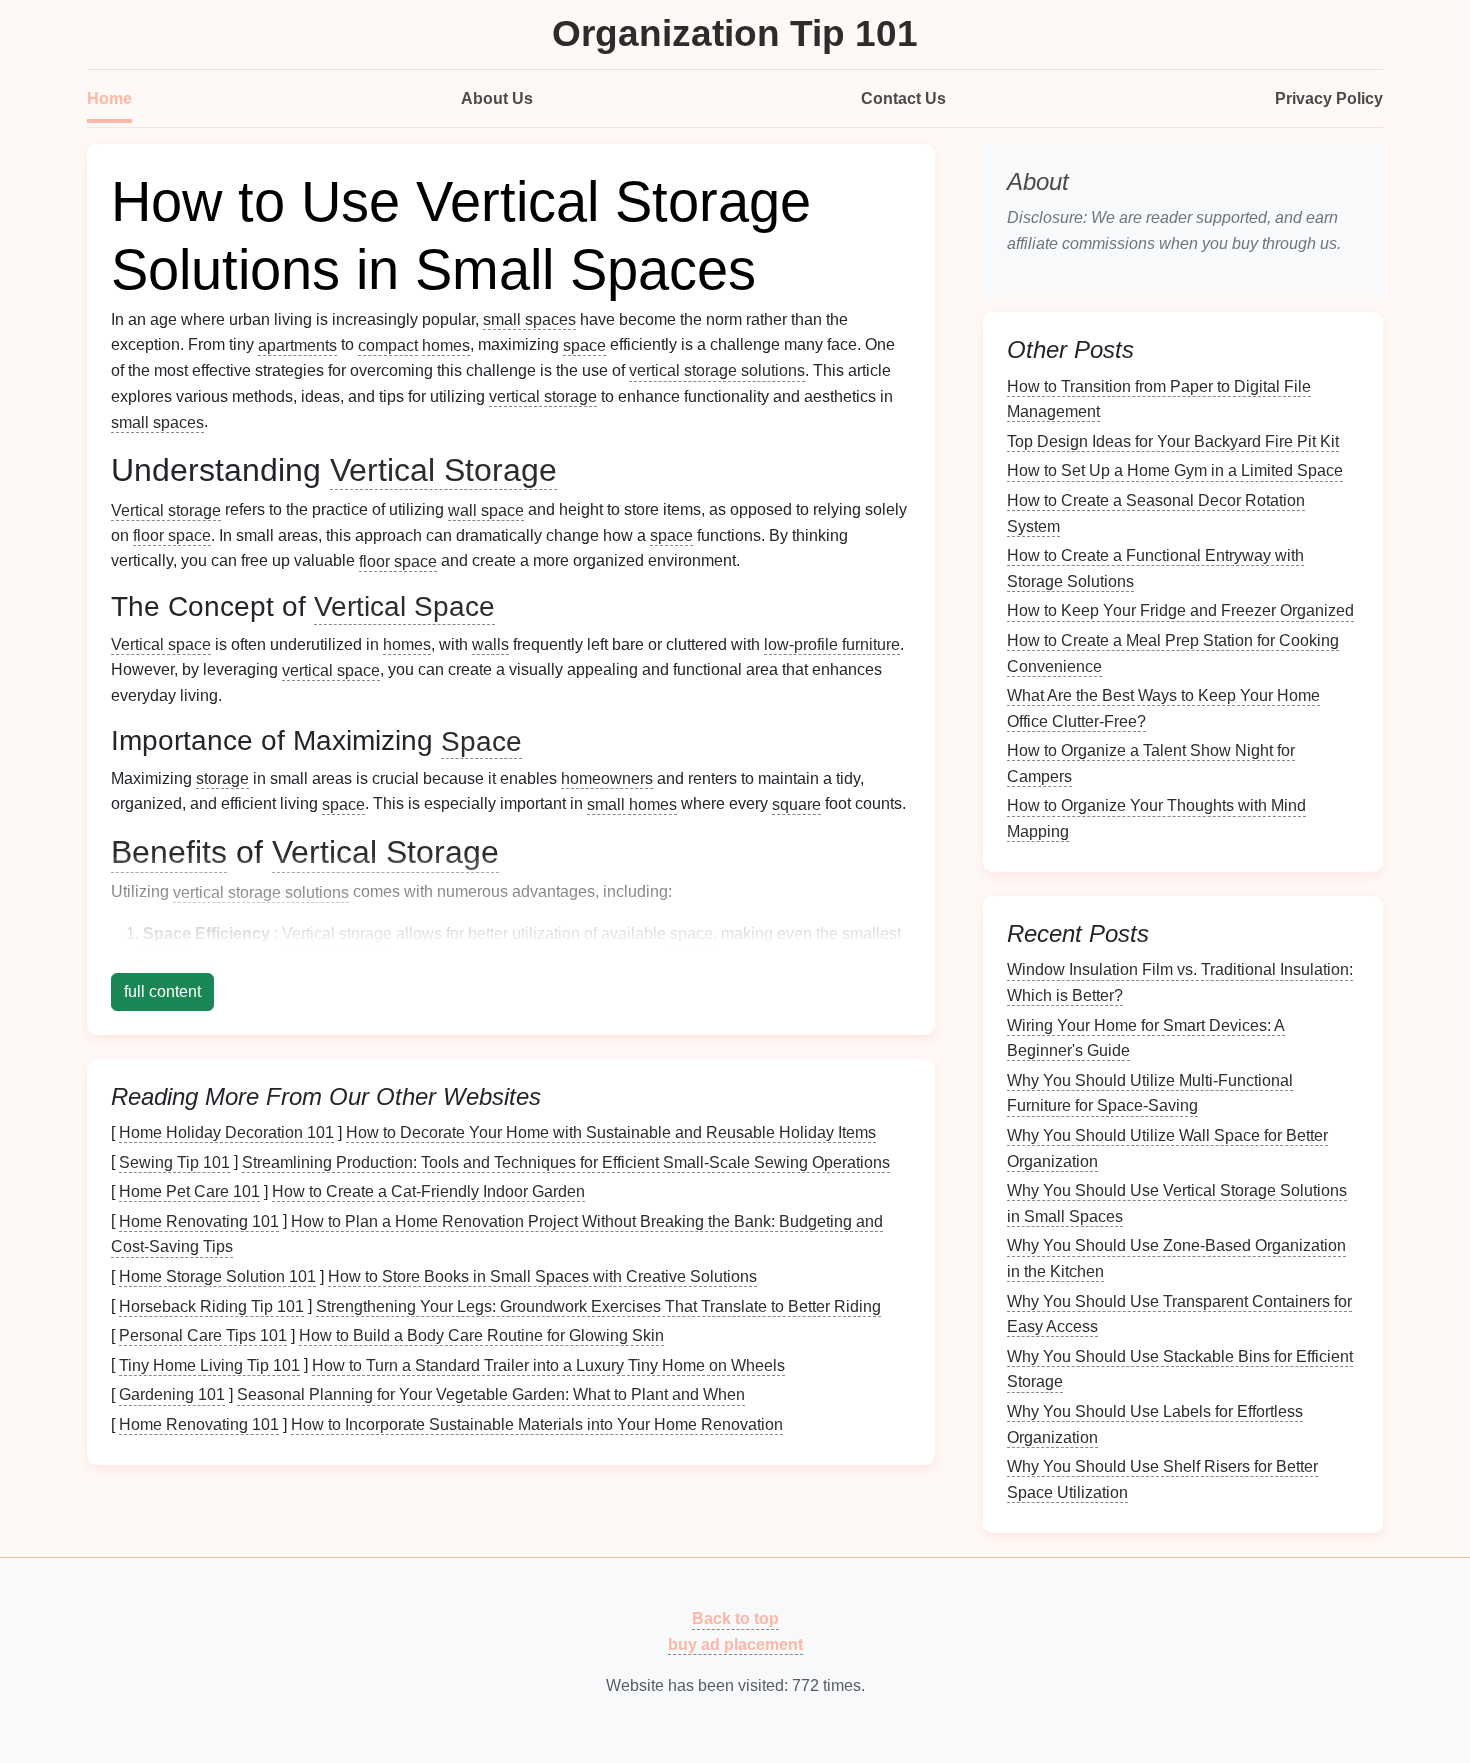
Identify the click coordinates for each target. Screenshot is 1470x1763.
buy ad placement (735, 1644)
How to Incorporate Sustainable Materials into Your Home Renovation (537, 1424)
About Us (497, 98)
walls (490, 644)
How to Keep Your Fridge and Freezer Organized (1180, 610)
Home (109, 98)
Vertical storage (166, 509)
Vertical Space (404, 606)
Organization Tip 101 (735, 33)
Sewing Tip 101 (174, 1161)
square (796, 803)
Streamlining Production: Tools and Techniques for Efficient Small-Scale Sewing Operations (566, 1161)
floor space (172, 535)
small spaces (529, 319)
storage (222, 778)
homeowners (607, 778)
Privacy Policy (1329, 98)
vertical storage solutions (717, 370)
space (584, 344)
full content (162, 991)
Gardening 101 (172, 1394)
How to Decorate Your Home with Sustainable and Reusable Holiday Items (611, 1132)
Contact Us (903, 98)
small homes (632, 803)
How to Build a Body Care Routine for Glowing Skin (481, 1335)
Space (481, 740)
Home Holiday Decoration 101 (226, 1132)
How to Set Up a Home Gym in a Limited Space (1175, 470)
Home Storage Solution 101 (217, 1276)
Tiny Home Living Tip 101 (209, 1364)
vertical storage (543, 396)
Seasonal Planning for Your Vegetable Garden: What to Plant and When (491, 1394)
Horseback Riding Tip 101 (211, 1305)
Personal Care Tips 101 (203, 1335)
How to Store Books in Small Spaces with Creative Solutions (542, 1276)
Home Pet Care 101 (189, 1191)
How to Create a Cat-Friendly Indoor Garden (428, 1191)
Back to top (735, 1618)
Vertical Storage (443, 470)
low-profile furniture (832, 644)
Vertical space (161, 644)
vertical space (331, 669)
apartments (297, 344)
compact (388, 344)
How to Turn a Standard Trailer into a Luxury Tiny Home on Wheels (548, 1364)
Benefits (169, 852)
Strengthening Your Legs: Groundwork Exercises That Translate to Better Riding (598, 1305)
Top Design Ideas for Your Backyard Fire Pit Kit (1173, 440)
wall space (486, 509)
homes (446, 344)
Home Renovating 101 (199, 1220)
